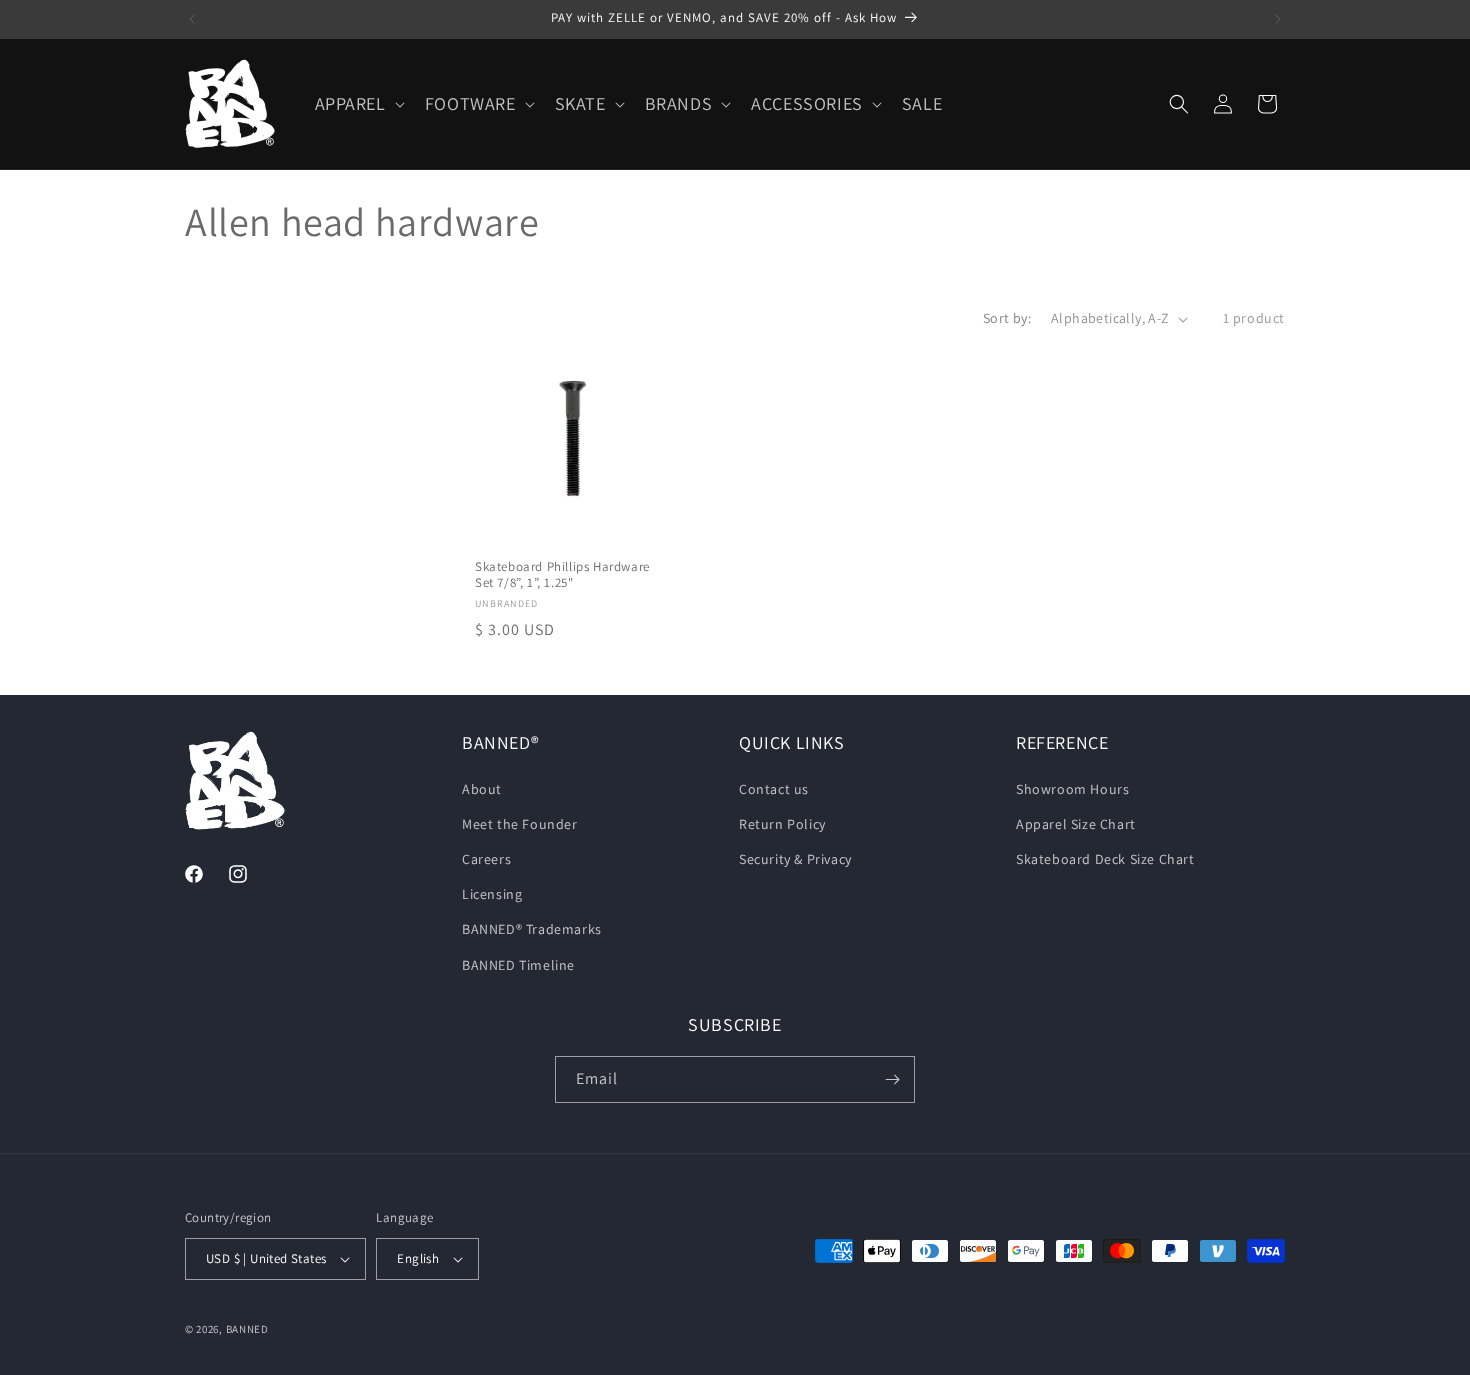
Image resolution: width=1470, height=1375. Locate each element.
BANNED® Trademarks (532, 929)
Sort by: (1007, 318)
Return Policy (782, 824)
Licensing (492, 894)
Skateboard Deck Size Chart (1105, 859)
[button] (358, 103)
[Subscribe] (892, 1079)
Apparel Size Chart (1076, 824)
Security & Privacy (795, 859)
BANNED (247, 1329)
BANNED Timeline (518, 965)
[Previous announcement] (192, 19)
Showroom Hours (1072, 789)
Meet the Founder (520, 824)
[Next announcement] (1278, 19)
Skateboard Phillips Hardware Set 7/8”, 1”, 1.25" (562, 575)
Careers (486, 859)
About (482, 789)
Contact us (774, 789)
